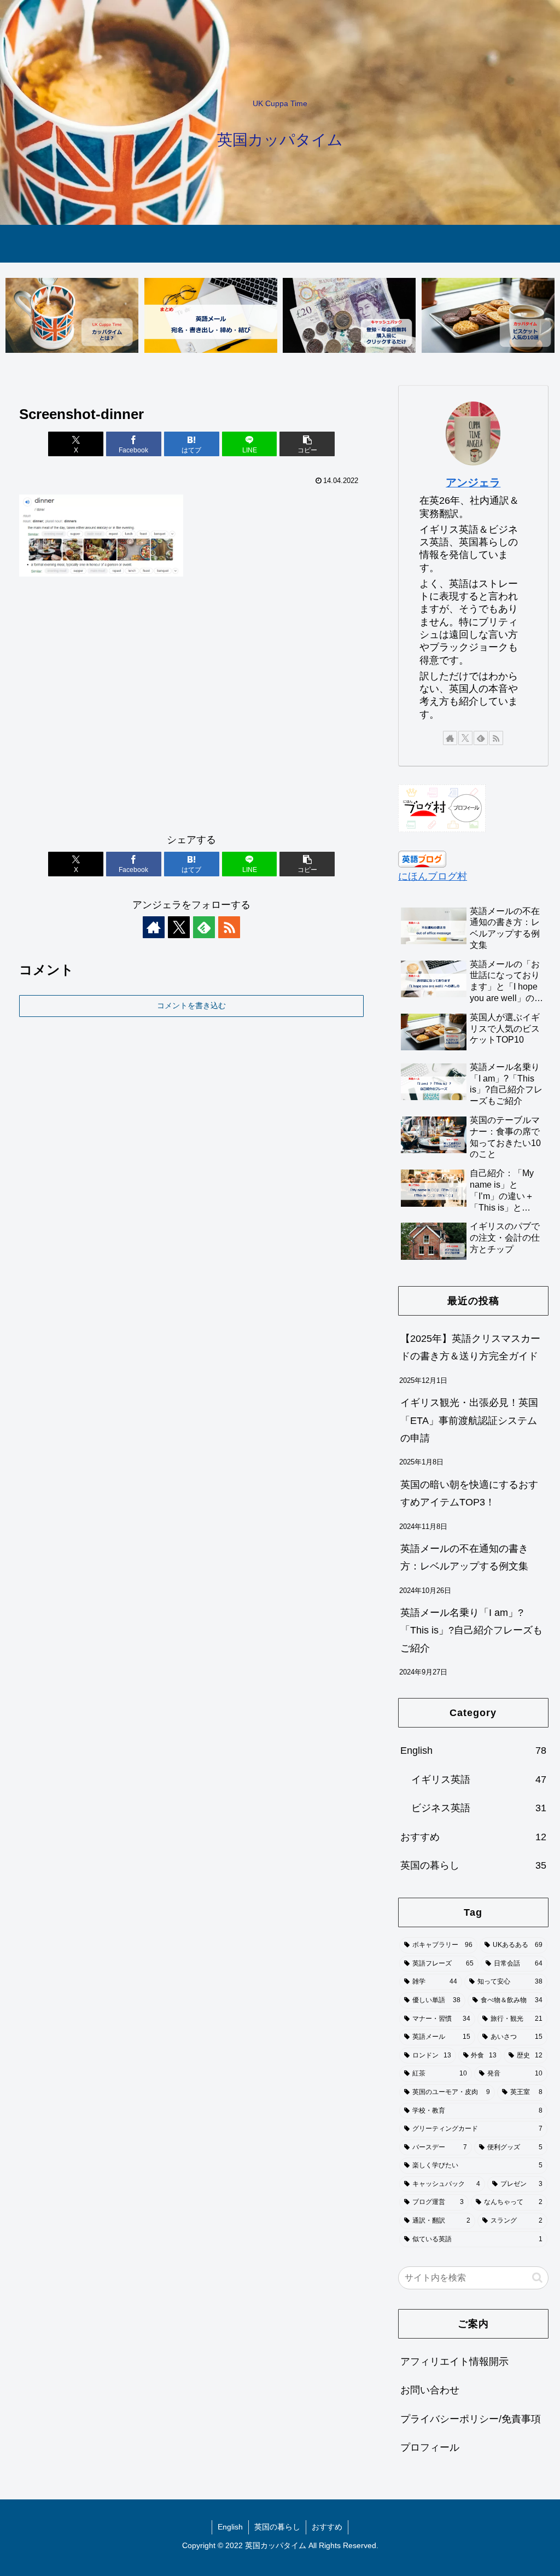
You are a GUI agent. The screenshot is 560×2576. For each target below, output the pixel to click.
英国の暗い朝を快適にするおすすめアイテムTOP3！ (469, 1493)
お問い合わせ (430, 2390)
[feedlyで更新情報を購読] (204, 927)
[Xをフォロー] (179, 927)
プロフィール (430, 2447)
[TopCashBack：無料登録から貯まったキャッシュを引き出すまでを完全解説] (349, 315)
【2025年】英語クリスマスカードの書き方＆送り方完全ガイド (470, 1347)
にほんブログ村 (433, 876)
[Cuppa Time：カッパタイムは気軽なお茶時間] (72, 315)
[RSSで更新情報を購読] (229, 927)
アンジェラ (473, 482)
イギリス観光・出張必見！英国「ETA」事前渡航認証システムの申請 (469, 1420)
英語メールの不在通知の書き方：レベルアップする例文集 (464, 1557)
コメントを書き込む (191, 1005)
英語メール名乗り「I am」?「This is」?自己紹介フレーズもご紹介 (471, 1630)
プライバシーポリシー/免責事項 (471, 2419)
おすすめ (327, 2527)
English (230, 2527)
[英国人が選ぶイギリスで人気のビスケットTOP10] (488, 315)
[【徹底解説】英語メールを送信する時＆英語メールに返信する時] (211, 315)
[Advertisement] (191, 710)
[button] (307, 444)
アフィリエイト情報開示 (454, 2362)
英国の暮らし (277, 2527)
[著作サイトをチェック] (154, 927)
